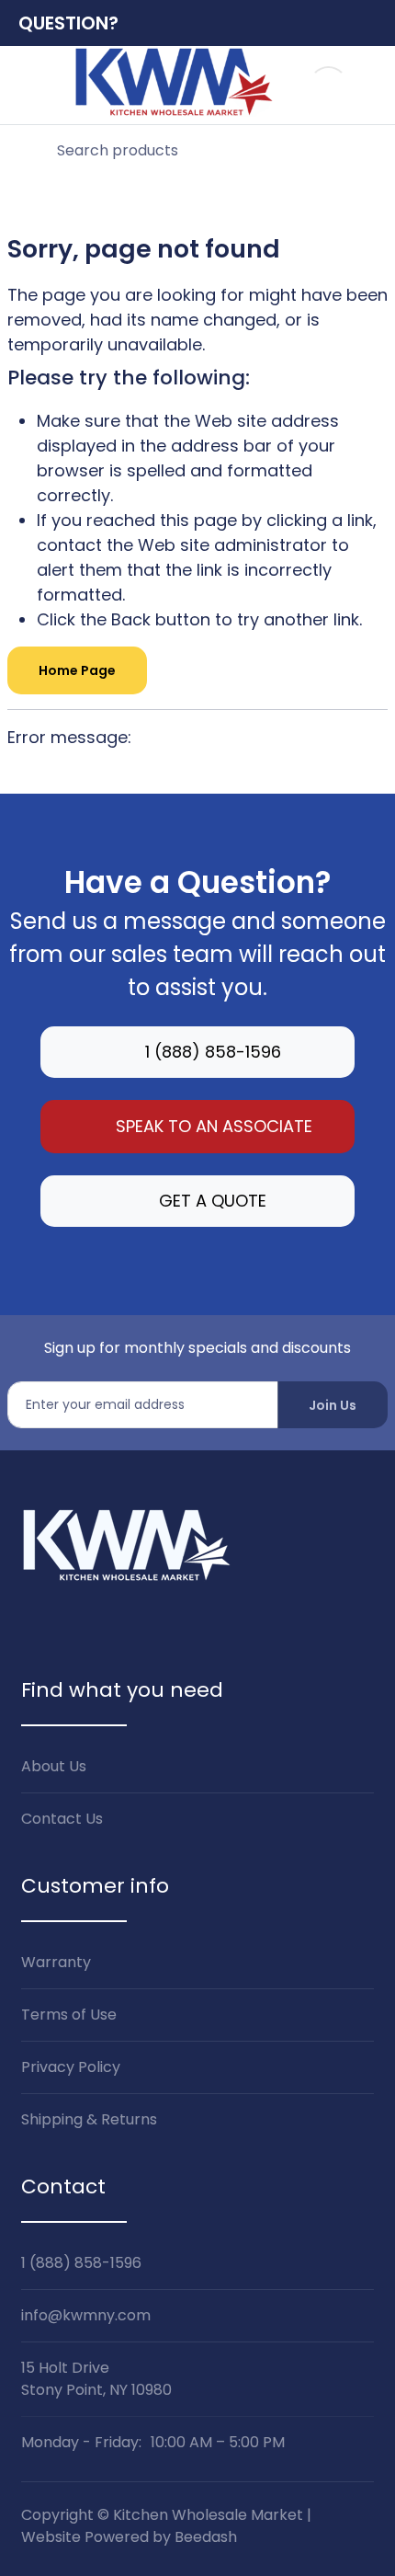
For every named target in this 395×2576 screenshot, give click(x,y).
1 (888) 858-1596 (213, 1052)
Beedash (206, 2537)
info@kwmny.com (86, 2315)
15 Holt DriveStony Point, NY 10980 (96, 2379)
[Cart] (368, 85)
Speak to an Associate (214, 1126)
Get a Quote (213, 1201)
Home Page (77, 670)
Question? (68, 23)
